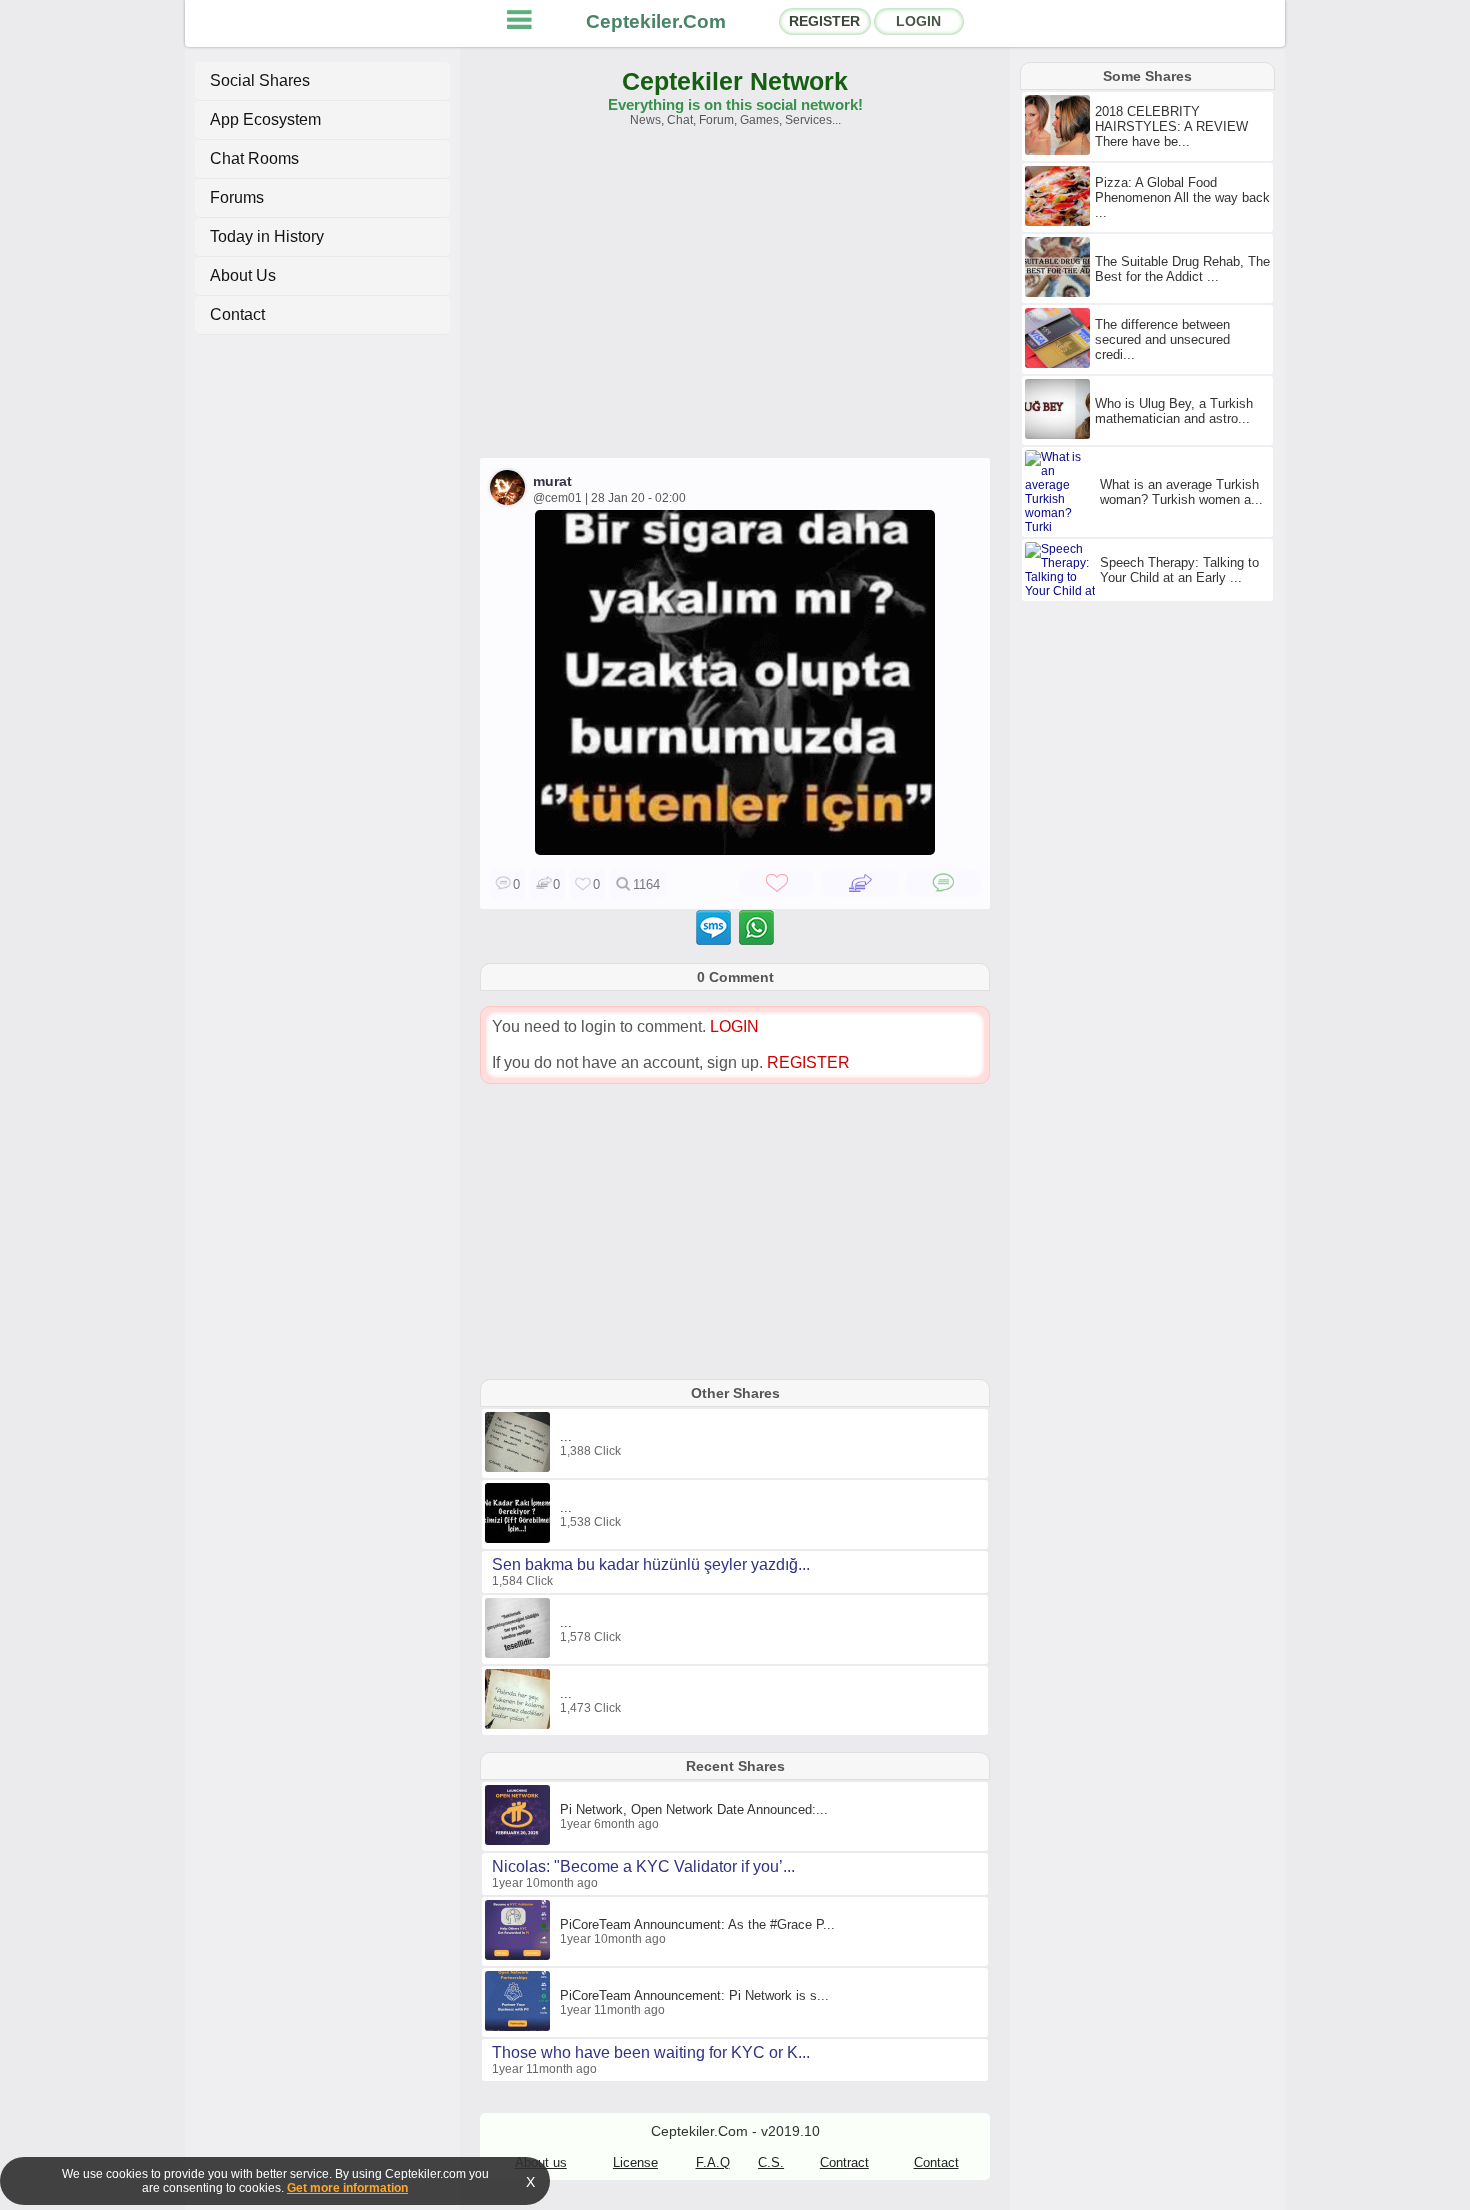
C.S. (771, 2162)
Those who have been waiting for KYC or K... (651, 2052)
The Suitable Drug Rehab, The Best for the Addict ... (1182, 269)
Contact (237, 314)
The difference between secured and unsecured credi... (1162, 339)
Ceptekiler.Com (656, 21)
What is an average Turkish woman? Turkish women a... (1181, 492)
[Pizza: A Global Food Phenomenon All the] (1060, 222)
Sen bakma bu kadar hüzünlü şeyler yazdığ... (651, 1564)
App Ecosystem (265, 119)
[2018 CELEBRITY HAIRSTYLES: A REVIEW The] (1060, 151)
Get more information (347, 2188)
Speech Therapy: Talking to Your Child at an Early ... (1179, 570)
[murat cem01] (735, 849)
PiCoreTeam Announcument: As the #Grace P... (697, 1924)
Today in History (267, 236)
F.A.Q (713, 2162)
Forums (237, 197)
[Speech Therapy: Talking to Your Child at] (1062, 591)
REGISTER (824, 21)
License (635, 2162)
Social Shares (260, 80)
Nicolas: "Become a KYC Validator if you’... (643, 1866)
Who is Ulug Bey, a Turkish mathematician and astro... (1174, 411)
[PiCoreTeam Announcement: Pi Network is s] (520, 2027)
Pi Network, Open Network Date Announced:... (694, 1809)
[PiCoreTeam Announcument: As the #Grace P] (520, 1956)
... (566, 1436)
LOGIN (918, 21)
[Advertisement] (735, 302)
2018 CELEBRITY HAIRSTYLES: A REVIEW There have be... (1171, 126)
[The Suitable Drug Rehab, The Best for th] (1060, 293)
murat (552, 481)
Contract (844, 2162)
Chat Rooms (254, 158)
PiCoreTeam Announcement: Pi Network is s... (694, 1995)
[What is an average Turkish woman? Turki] (1062, 527)
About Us (243, 275)
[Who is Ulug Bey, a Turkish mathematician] (1060, 435)
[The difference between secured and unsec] (1060, 364)
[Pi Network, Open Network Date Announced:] (520, 1841)
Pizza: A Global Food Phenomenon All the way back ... (1182, 197)
